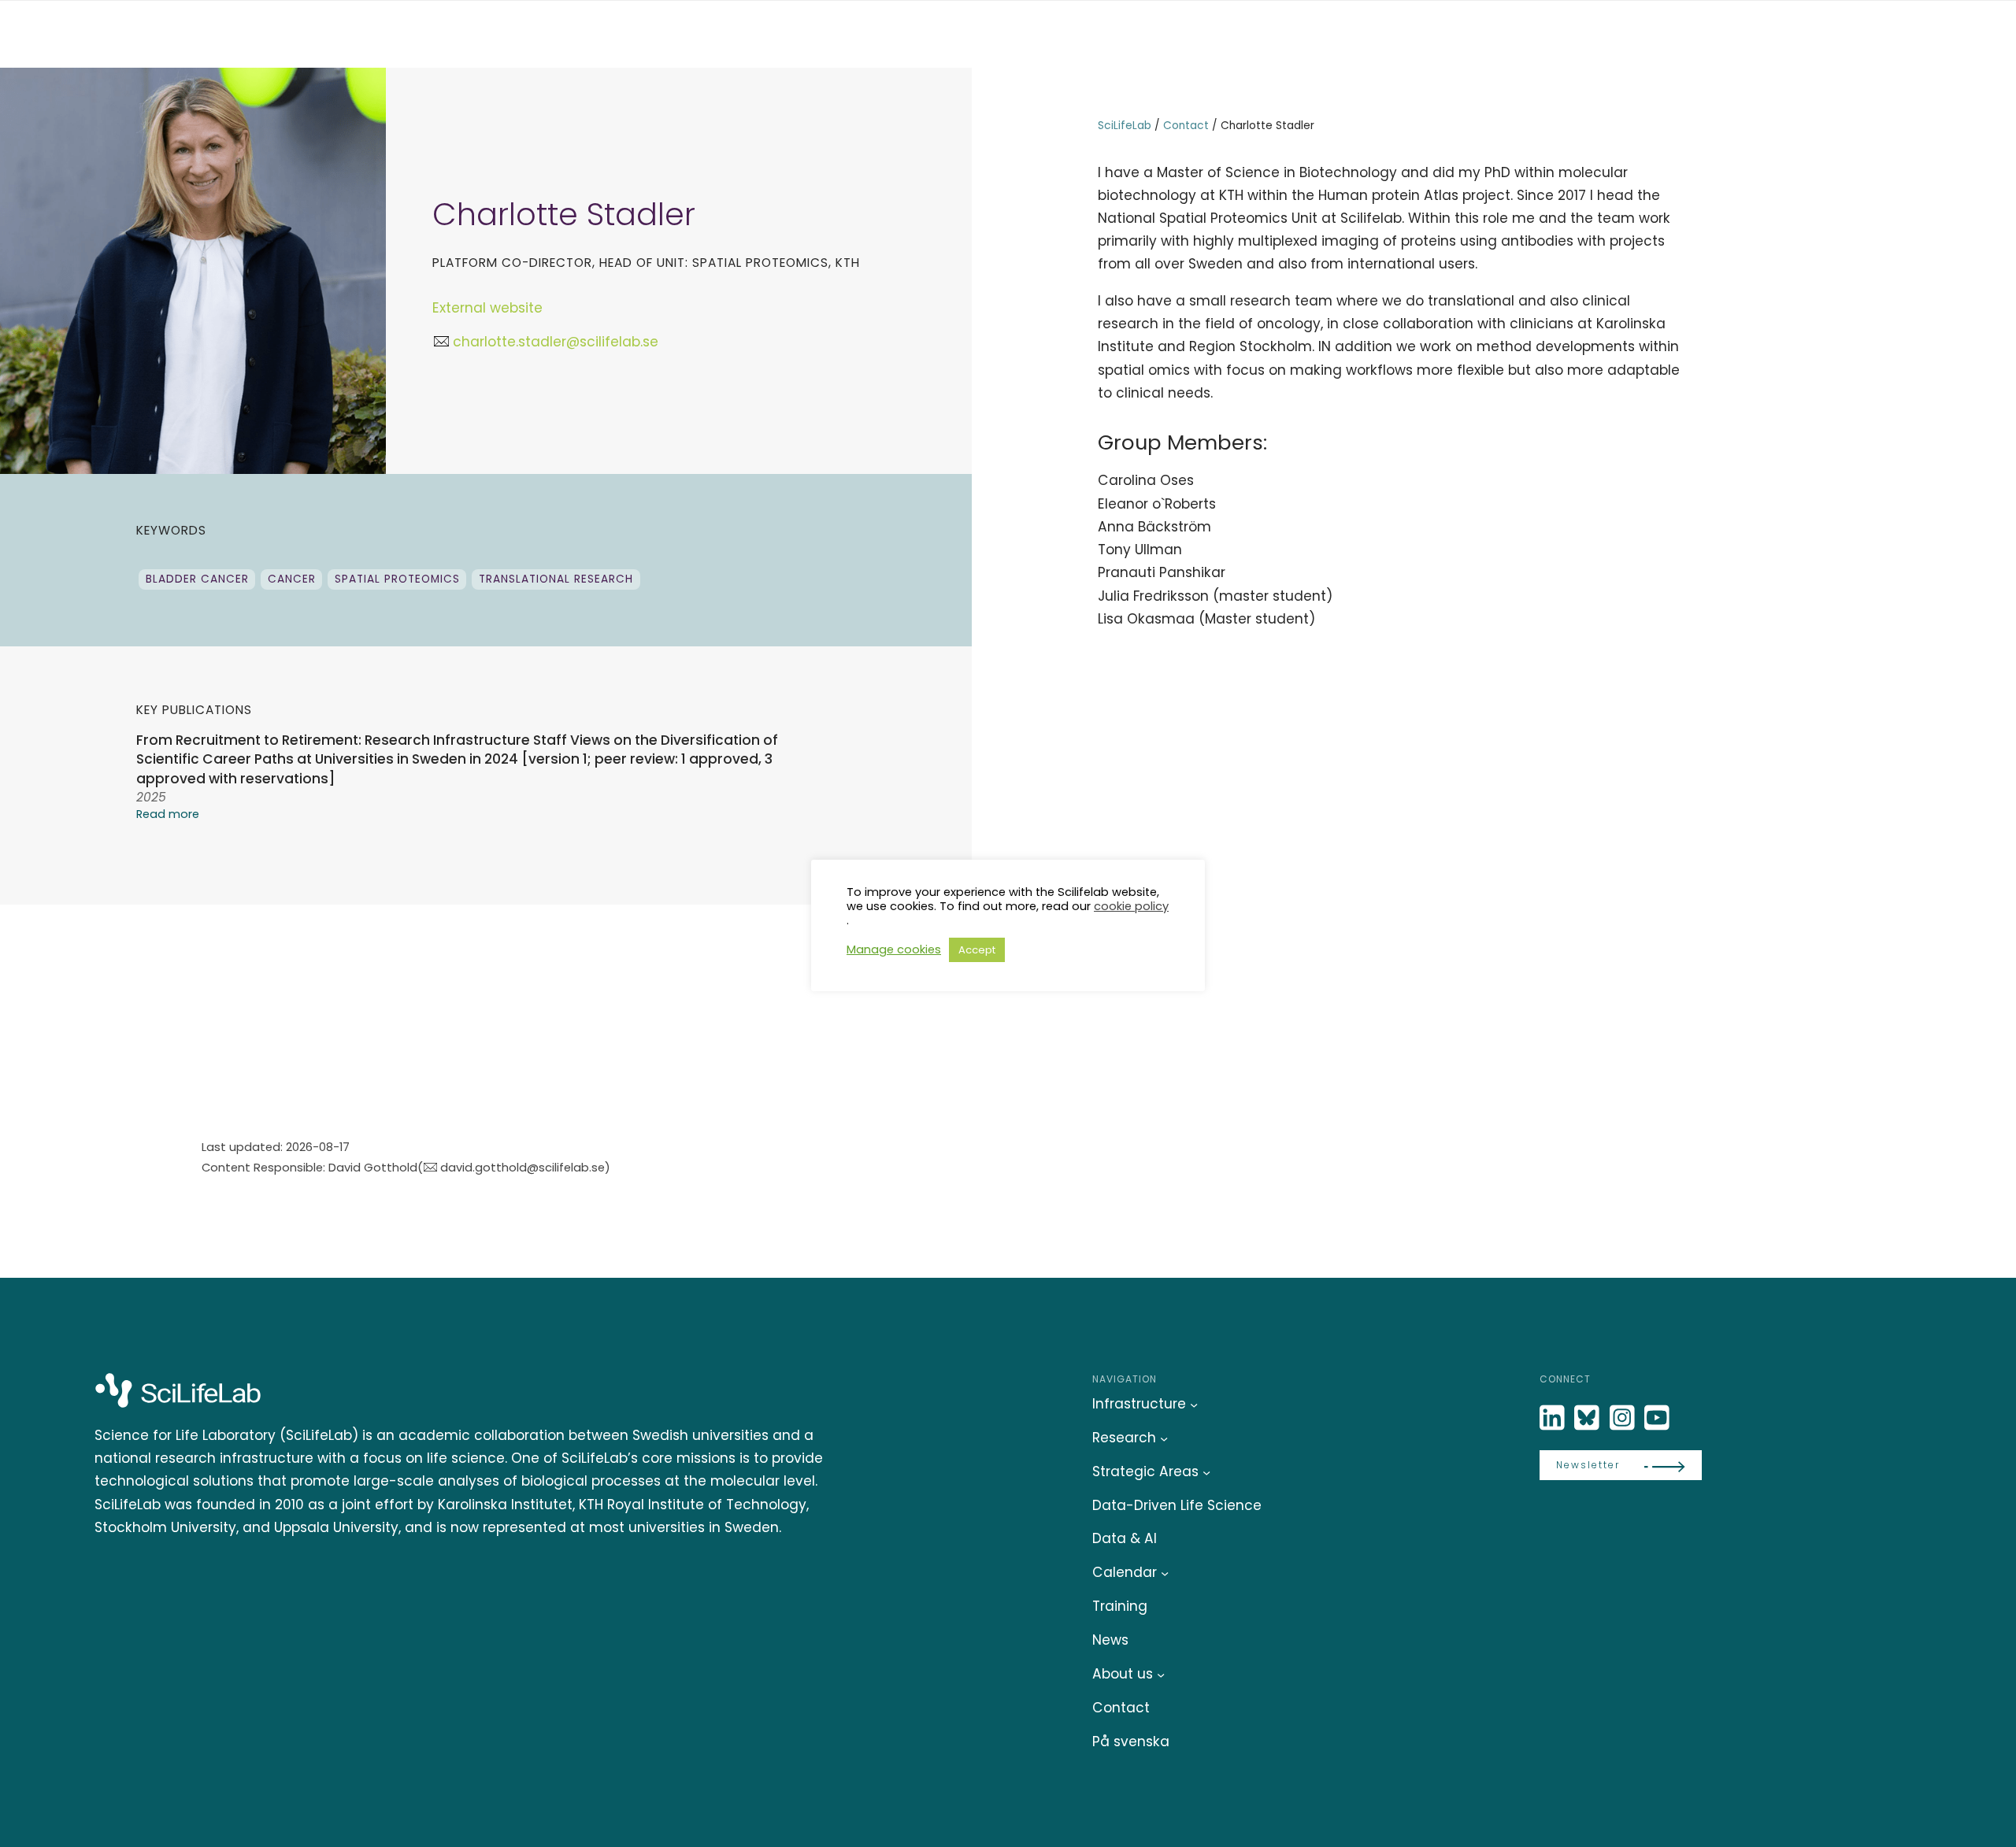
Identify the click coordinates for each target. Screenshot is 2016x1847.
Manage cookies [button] (894, 949)
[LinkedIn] (1554, 1418)
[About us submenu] (1161, 1675)
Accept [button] (977, 950)
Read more (168, 814)
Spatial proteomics (397, 579)
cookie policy (1131, 906)
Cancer (292, 579)
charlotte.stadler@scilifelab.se (555, 342)
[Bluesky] (1588, 1418)
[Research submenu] (1164, 1438)
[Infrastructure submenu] (1194, 1404)
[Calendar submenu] (1165, 1573)
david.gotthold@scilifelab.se (523, 1167)
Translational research (556, 579)
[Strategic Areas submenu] (1206, 1471)
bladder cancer (197, 579)
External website (487, 308)
